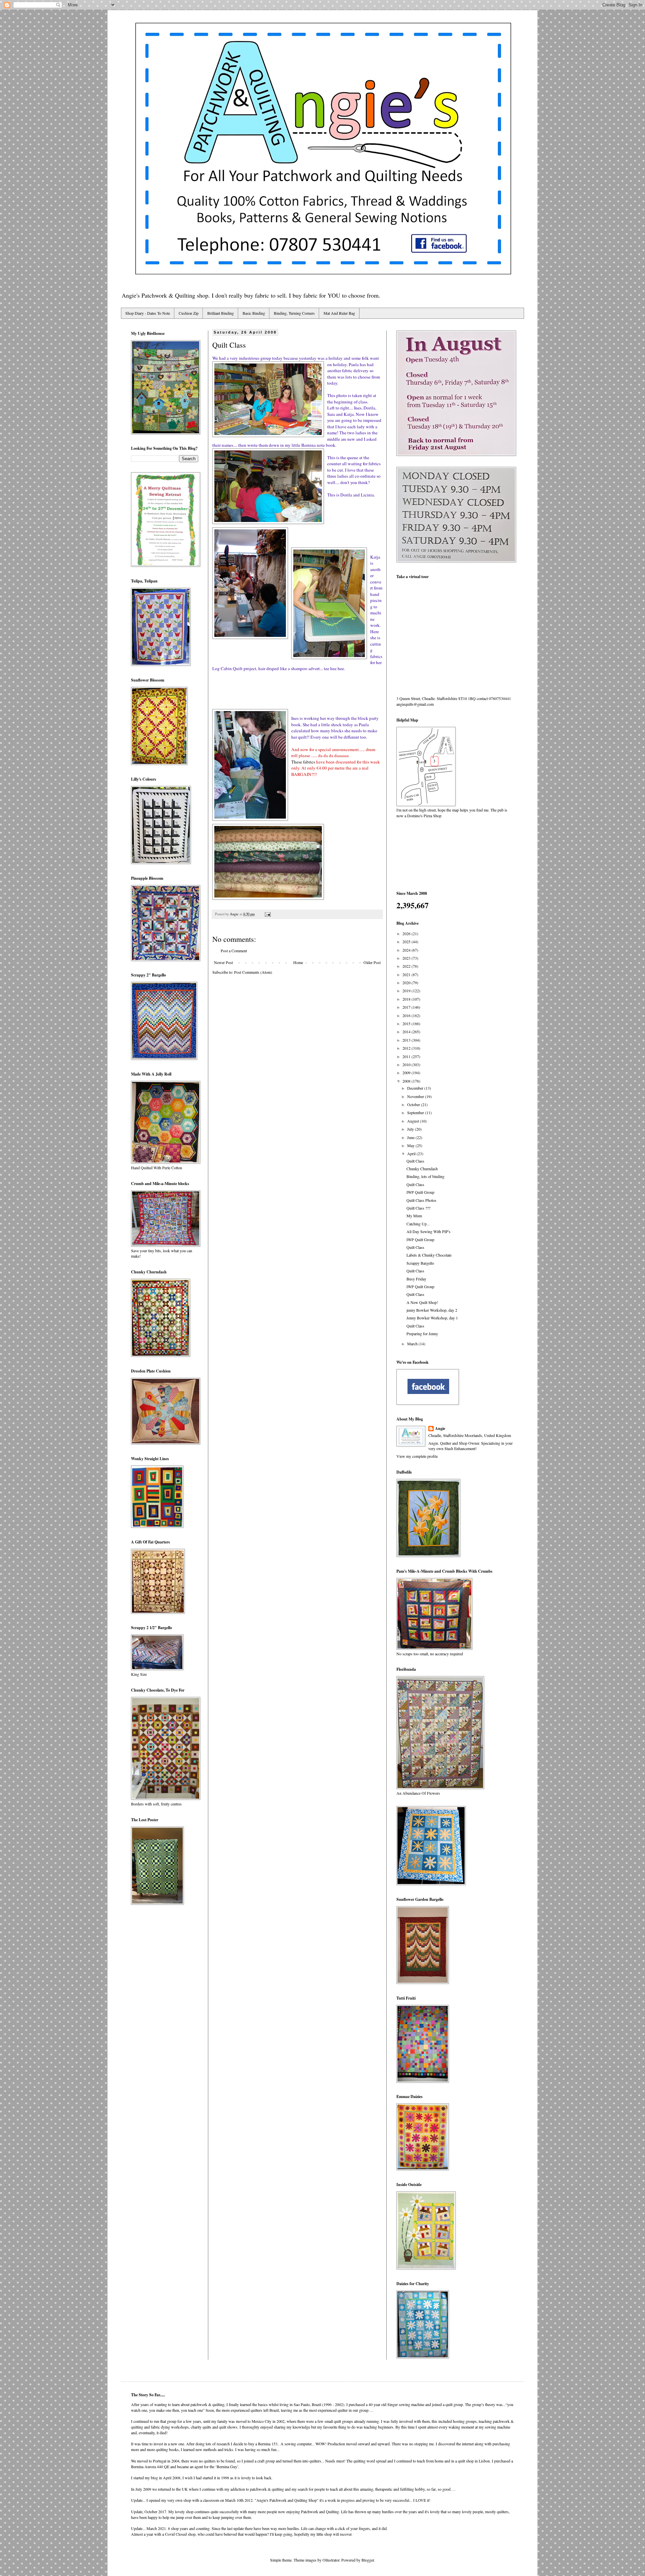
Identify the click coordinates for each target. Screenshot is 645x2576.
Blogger (368, 2560)
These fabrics (303, 762)
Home (298, 962)
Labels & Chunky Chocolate (429, 1255)
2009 (407, 1073)
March (413, 1344)
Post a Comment (234, 951)
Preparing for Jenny (422, 1334)
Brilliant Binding (221, 313)
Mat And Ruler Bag (339, 313)
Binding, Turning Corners (294, 313)
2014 (407, 1032)
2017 (407, 1007)
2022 (407, 966)
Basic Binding (254, 313)
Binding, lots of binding (425, 1176)
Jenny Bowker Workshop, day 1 (432, 1318)
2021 (407, 974)
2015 (407, 1023)
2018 (407, 999)
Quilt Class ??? (418, 1208)
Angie (440, 1429)
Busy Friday (416, 1279)
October (414, 1104)
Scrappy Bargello (420, 1263)
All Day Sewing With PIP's (428, 1231)
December (416, 1088)
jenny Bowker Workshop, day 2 (432, 1310)
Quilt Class (415, 1161)
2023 (407, 958)
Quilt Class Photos (421, 1200)
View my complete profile (417, 1456)
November (416, 1096)
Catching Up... (418, 1224)
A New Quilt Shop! (422, 1302)
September (416, 1112)
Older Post (372, 962)
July (411, 1129)
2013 (407, 1040)
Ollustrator (331, 2560)
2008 (407, 1081)
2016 (407, 1015)
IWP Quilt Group (420, 1192)
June (411, 1137)
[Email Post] (267, 914)
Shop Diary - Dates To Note (148, 313)
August (414, 1121)
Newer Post (223, 962)
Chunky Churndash (422, 1169)
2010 (407, 1064)
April (412, 1153)
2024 (407, 950)
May (411, 1145)
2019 (407, 991)
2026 (407, 933)
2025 (407, 942)
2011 (407, 1056)
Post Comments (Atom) (253, 972)
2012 (407, 1048)
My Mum (414, 1216)
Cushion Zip (189, 313)
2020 (407, 983)
